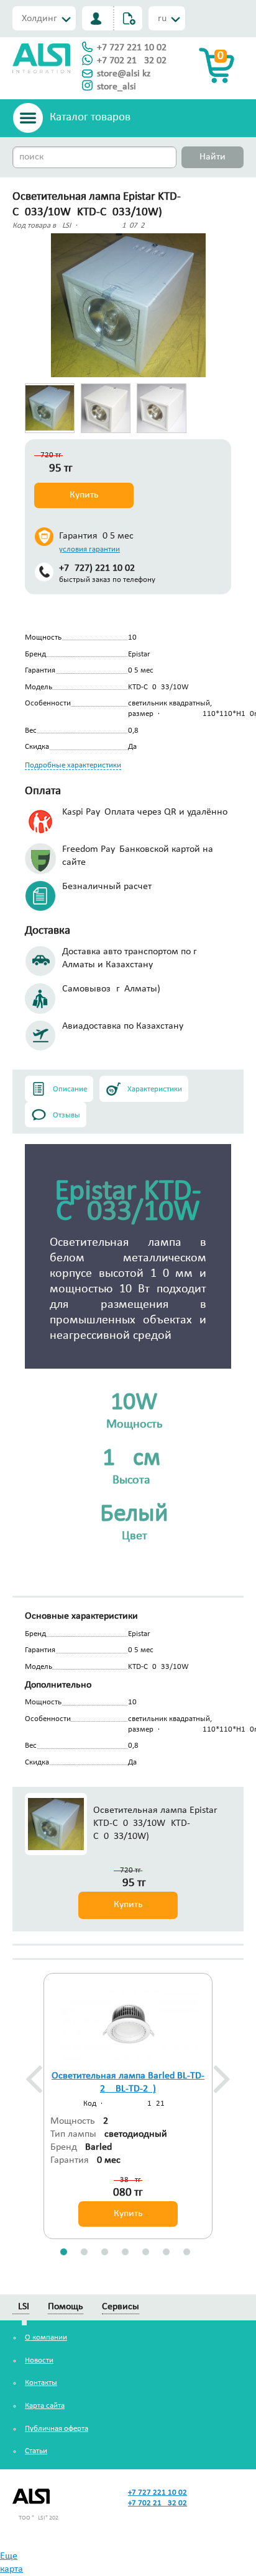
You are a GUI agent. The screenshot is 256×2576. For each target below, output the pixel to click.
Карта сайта (45, 2406)
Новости (39, 2360)
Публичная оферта (57, 2429)
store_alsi (117, 87)
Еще (9, 2556)
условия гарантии (89, 549)
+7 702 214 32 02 (132, 61)
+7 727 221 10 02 (132, 48)
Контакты (41, 2383)
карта (11, 2569)
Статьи (36, 2451)
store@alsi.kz (124, 74)
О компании (46, 2337)
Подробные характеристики (73, 765)
